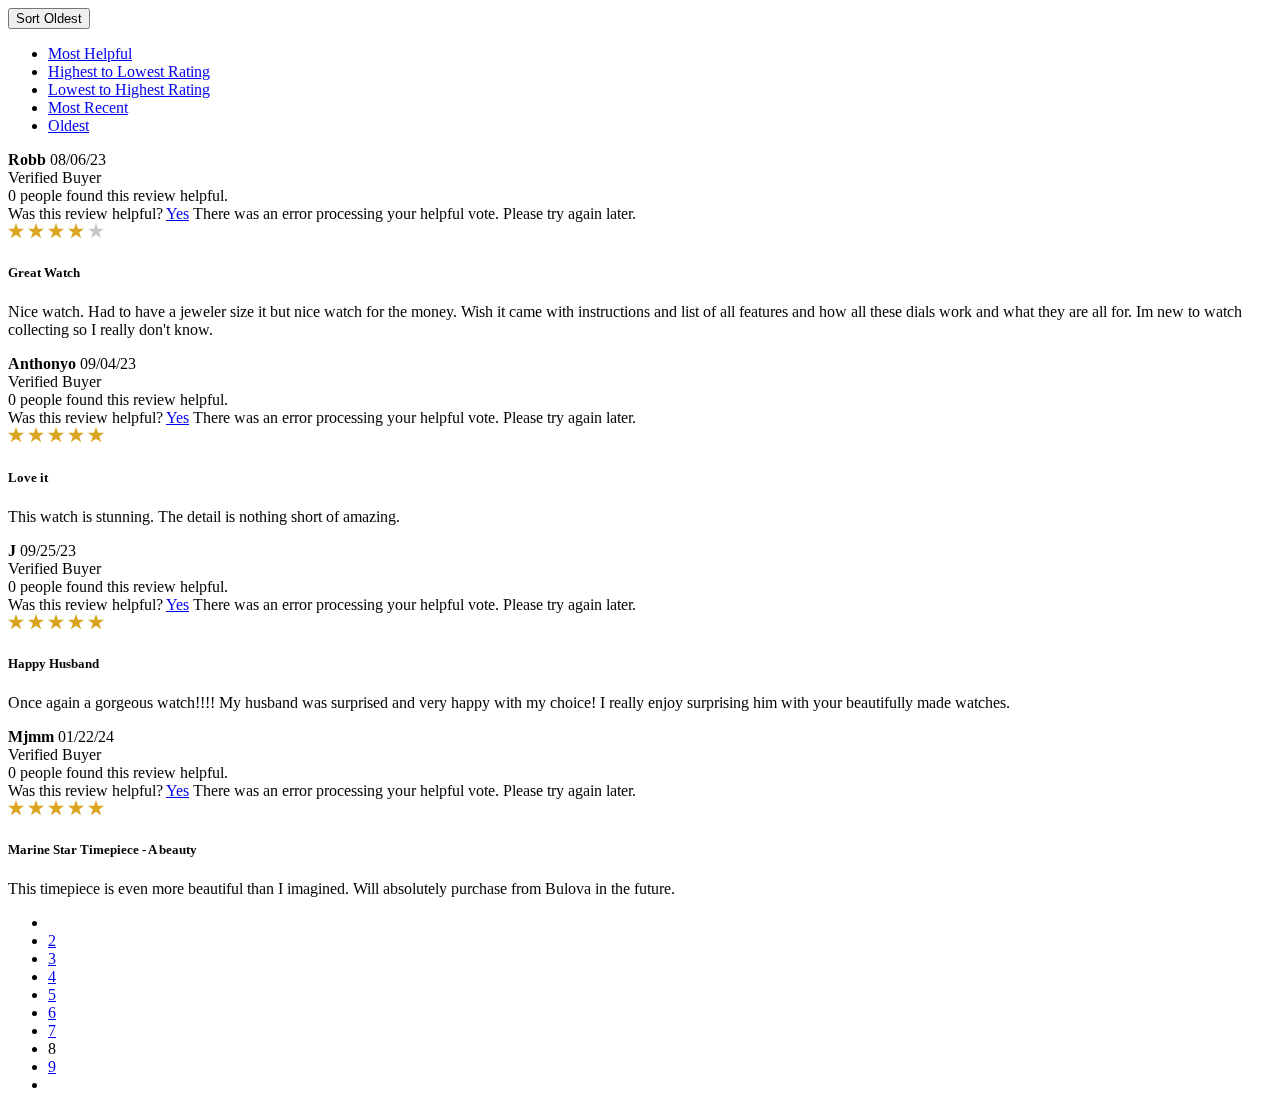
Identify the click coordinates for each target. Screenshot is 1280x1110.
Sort (49, 18)
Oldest (68, 125)
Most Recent (88, 107)
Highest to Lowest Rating (129, 71)
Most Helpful (90, 53)
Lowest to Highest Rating (129, 89)
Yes (177, 213)
